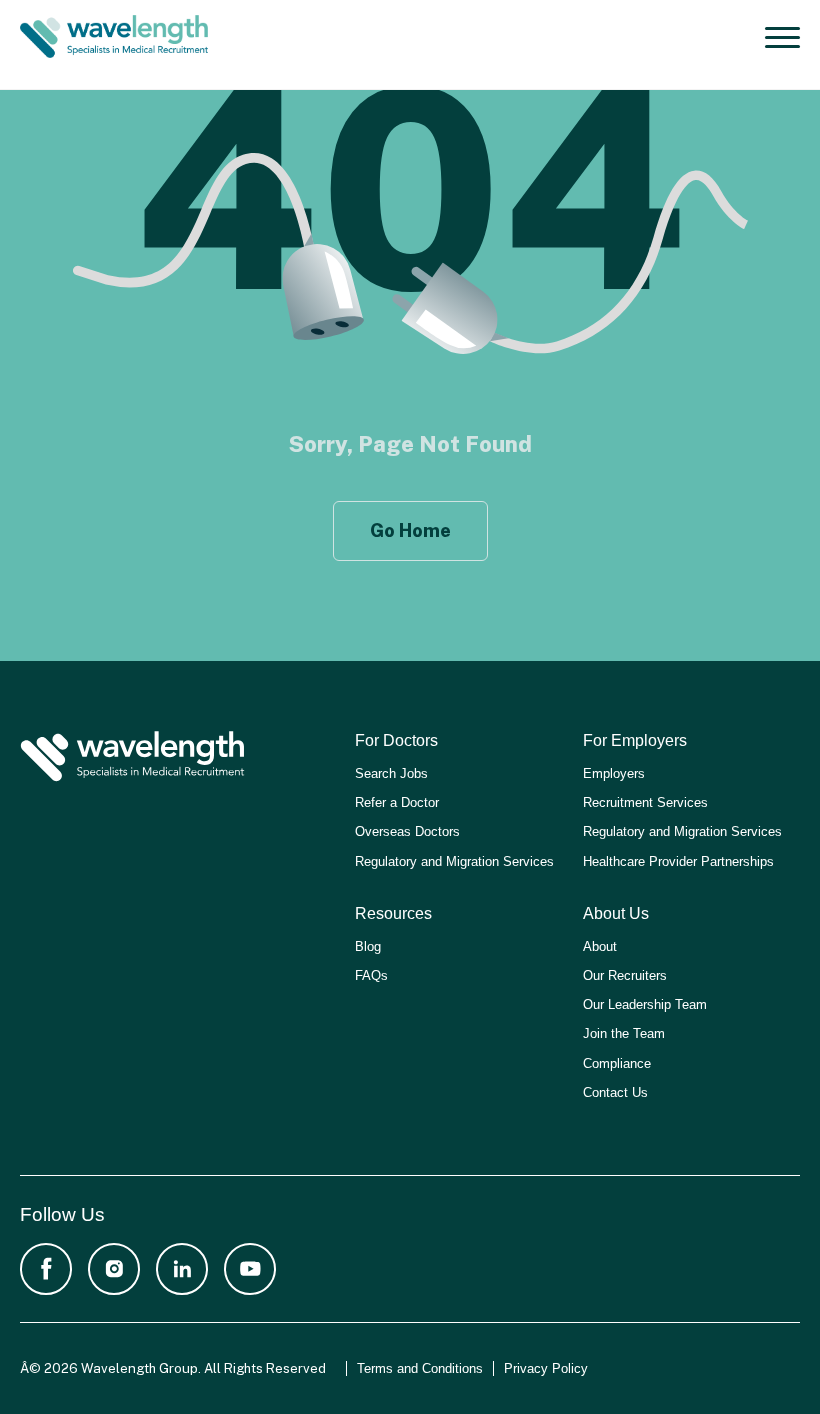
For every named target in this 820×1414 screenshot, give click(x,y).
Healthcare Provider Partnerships (678, 861)
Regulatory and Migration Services (454, 861)
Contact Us (615, 1092)
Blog (368, 946)
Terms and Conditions (420, 1368)
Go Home (410, 530)
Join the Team (624, 1033)
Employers (614, 773)
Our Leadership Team (645, 1004)
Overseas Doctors (407, 831)
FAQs (371, 975)
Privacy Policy (546, 1368)
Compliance (617, 1063)
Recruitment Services (645, 802)
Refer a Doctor (397, 802)
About (600, 946)
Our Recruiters (625, 975)
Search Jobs (391, 773)
